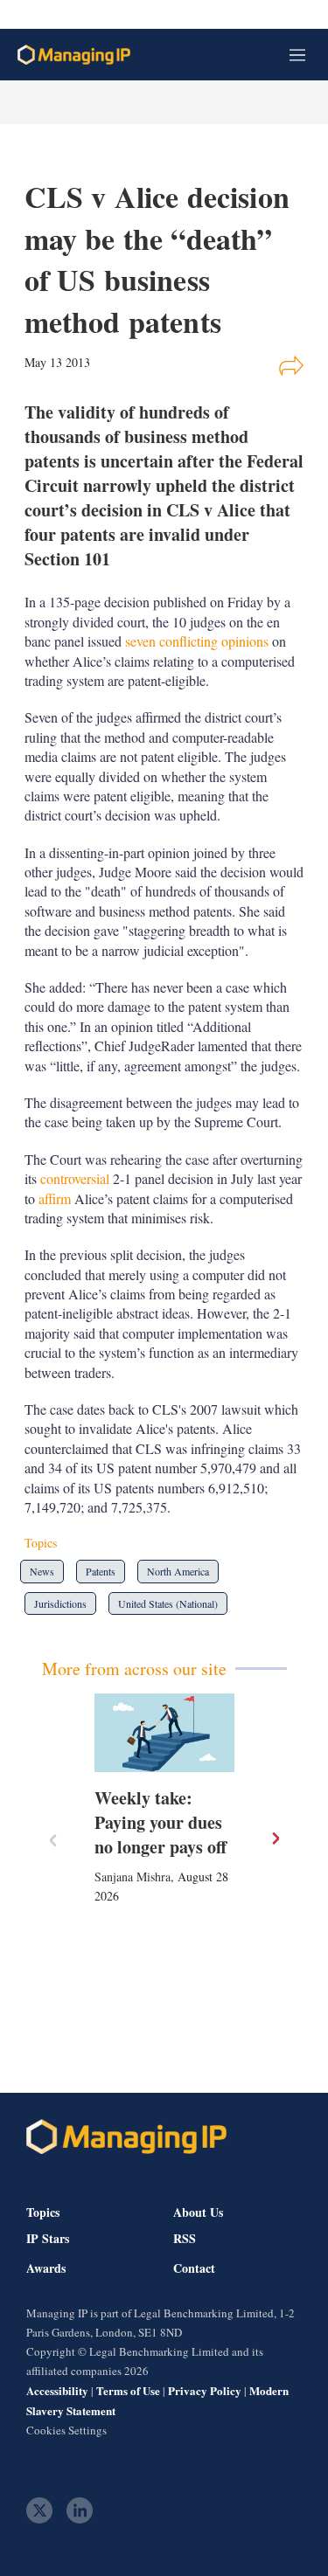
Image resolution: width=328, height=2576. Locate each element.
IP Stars (48, 2239)
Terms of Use (128, 2390)
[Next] (275, 1839)
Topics (43, 2212)
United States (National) (168, 1603)
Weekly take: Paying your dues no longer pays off (161, 1822)
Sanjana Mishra (133, 1877)
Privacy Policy (205, 2390)
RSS (185, 2239)
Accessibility (57, 2390)
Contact (194, 2268)
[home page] (74, 55)
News (42, 1571)
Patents (101, 1571)
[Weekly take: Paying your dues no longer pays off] (164, 1733)
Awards (46, 2268)
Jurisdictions (60, 1603)
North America (178, 1571)
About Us (198, 2212)
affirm (56, 1198)
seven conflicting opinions (197, 641)
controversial (75, 1178)
